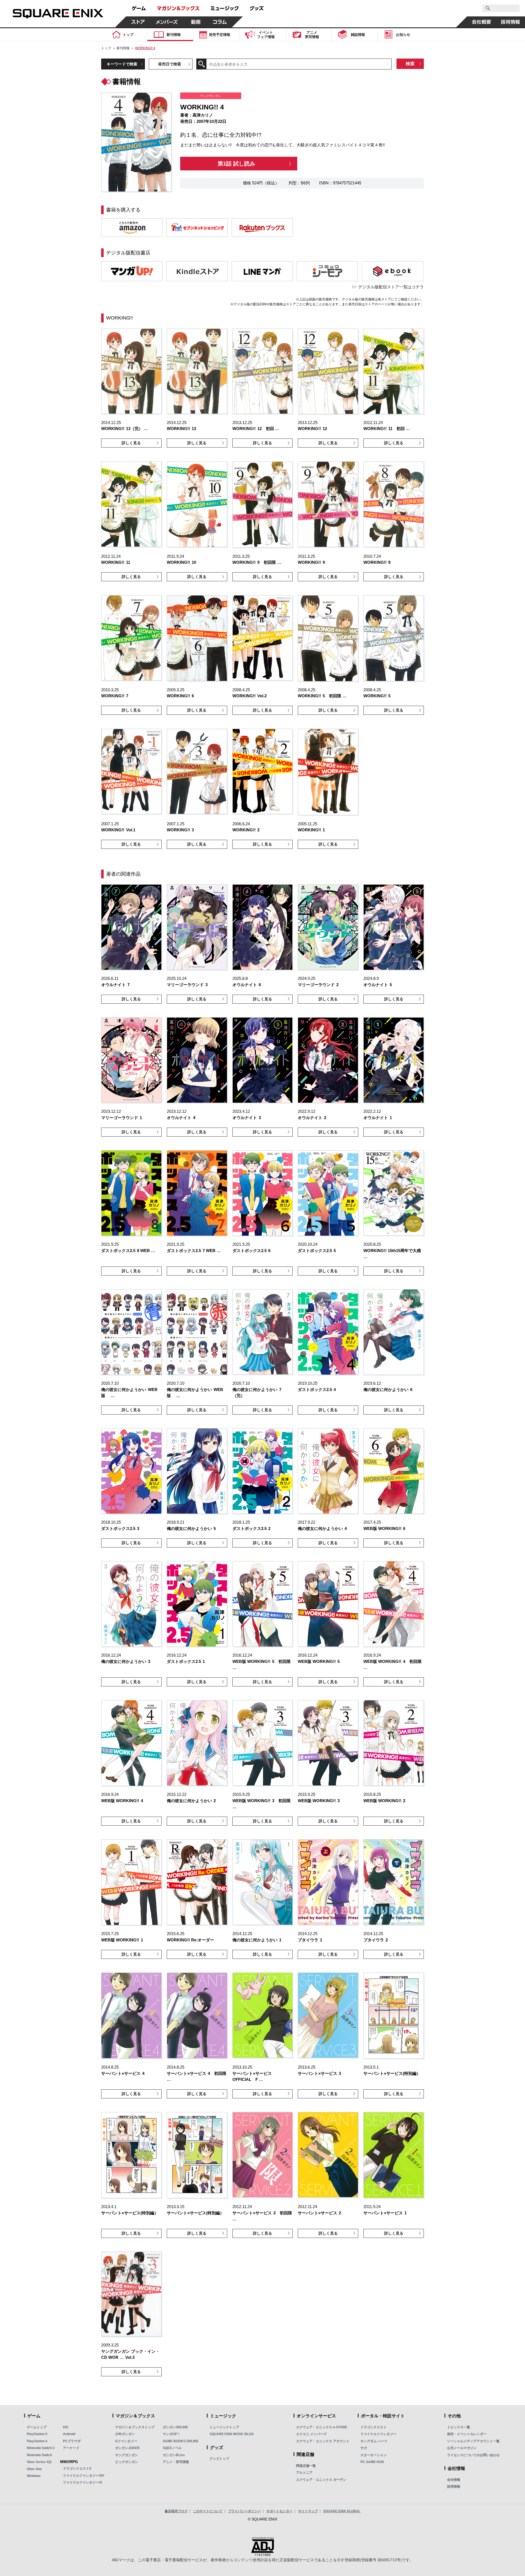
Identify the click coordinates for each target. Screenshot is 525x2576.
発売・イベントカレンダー (467, 2434)
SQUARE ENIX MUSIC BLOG (232, 2434)
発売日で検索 (170, 64)
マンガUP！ (172, 2434)
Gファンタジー (126, 2441)
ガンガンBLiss (174, 2455)
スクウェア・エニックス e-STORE (322, 2427)
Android (69, 2434)
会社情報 (454, 2480)
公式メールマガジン (462, 2448)
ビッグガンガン (127, 2462)
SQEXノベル (172, 2448)
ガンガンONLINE (175, 2427)
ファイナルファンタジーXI (82, 2482)
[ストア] (138, 22)
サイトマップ (308, 2511)
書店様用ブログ (176, 2511)
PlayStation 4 (37, 2441)
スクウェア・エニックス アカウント (323, 2441)
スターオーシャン (374, 2455)
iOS (66, 2427)
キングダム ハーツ (374, 2441)
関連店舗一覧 (306, 2466)
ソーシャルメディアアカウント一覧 (473, 2441)
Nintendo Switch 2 (41, 2448)
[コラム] (220, 22)
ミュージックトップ (224, 2427)
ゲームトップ (37, 2427)
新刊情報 (123, 48)
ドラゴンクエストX (77, 2468)
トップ (106, 48)
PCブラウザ (72, 2441)
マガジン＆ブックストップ (135, 2427)
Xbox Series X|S (39, 2462)
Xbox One (34, 2469)
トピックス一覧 (459, 2427)
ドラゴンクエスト (374, 2427)
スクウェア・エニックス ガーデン (321, 2480)
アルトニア (304, 2473)
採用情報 (454, 2487)
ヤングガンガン (127, 2455)
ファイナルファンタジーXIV (84, 2476)
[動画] (196, 22)
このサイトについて (208, 2511)
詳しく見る (131, 443)
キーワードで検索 (122, 64)
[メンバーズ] (167, 22)
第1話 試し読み (236, 164)
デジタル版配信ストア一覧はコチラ (391, 287)
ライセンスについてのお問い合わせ (473, 2455)
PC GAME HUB (372, 2462)
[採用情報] (511, 22)
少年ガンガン (125, 2434)
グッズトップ (219, 2459)
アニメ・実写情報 (176, 2462)
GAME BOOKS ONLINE (181, 2441)
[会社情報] (482, 22)
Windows (34, 2476)
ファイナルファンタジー (378, 2434)
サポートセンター (279, 2511)
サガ (364, 2448)
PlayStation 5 (37, 2434)
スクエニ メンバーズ (311, 2434)
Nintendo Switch (39, 2455)
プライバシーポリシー (244, 2511)
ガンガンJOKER (127, 2448)
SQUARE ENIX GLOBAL (342, 2511)
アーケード (71, 2448)
